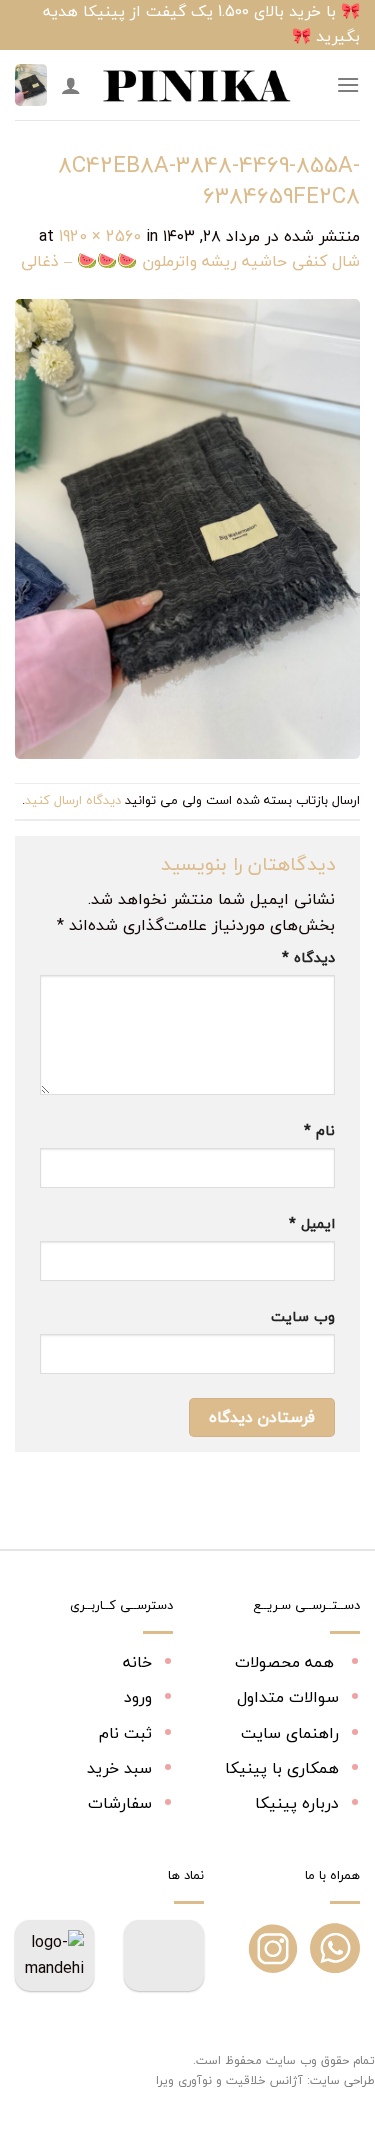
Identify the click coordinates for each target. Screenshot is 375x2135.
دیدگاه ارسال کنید (73, 800)
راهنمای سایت (290, 1733)
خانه (137, 1662)
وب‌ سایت (303, 1316)
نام (319, 1130)
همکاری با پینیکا (282, 1768)
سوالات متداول (288, 1697)
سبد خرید (119, 1768)
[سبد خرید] (31, 85)
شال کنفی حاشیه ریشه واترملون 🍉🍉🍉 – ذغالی (190, 261)
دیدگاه (308, 957)
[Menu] (348, 84)
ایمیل (312, 1223)
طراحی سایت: (341, 2080)
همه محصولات (287, 1662)
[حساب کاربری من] (71, 85)
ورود (138, 1697)
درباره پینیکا (297, 1803)
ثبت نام (125, 1733)
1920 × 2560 (100, 236)
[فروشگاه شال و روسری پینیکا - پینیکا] (196, 85)
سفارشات (120, 1803)
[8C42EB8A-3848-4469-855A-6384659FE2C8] (187, 527)
